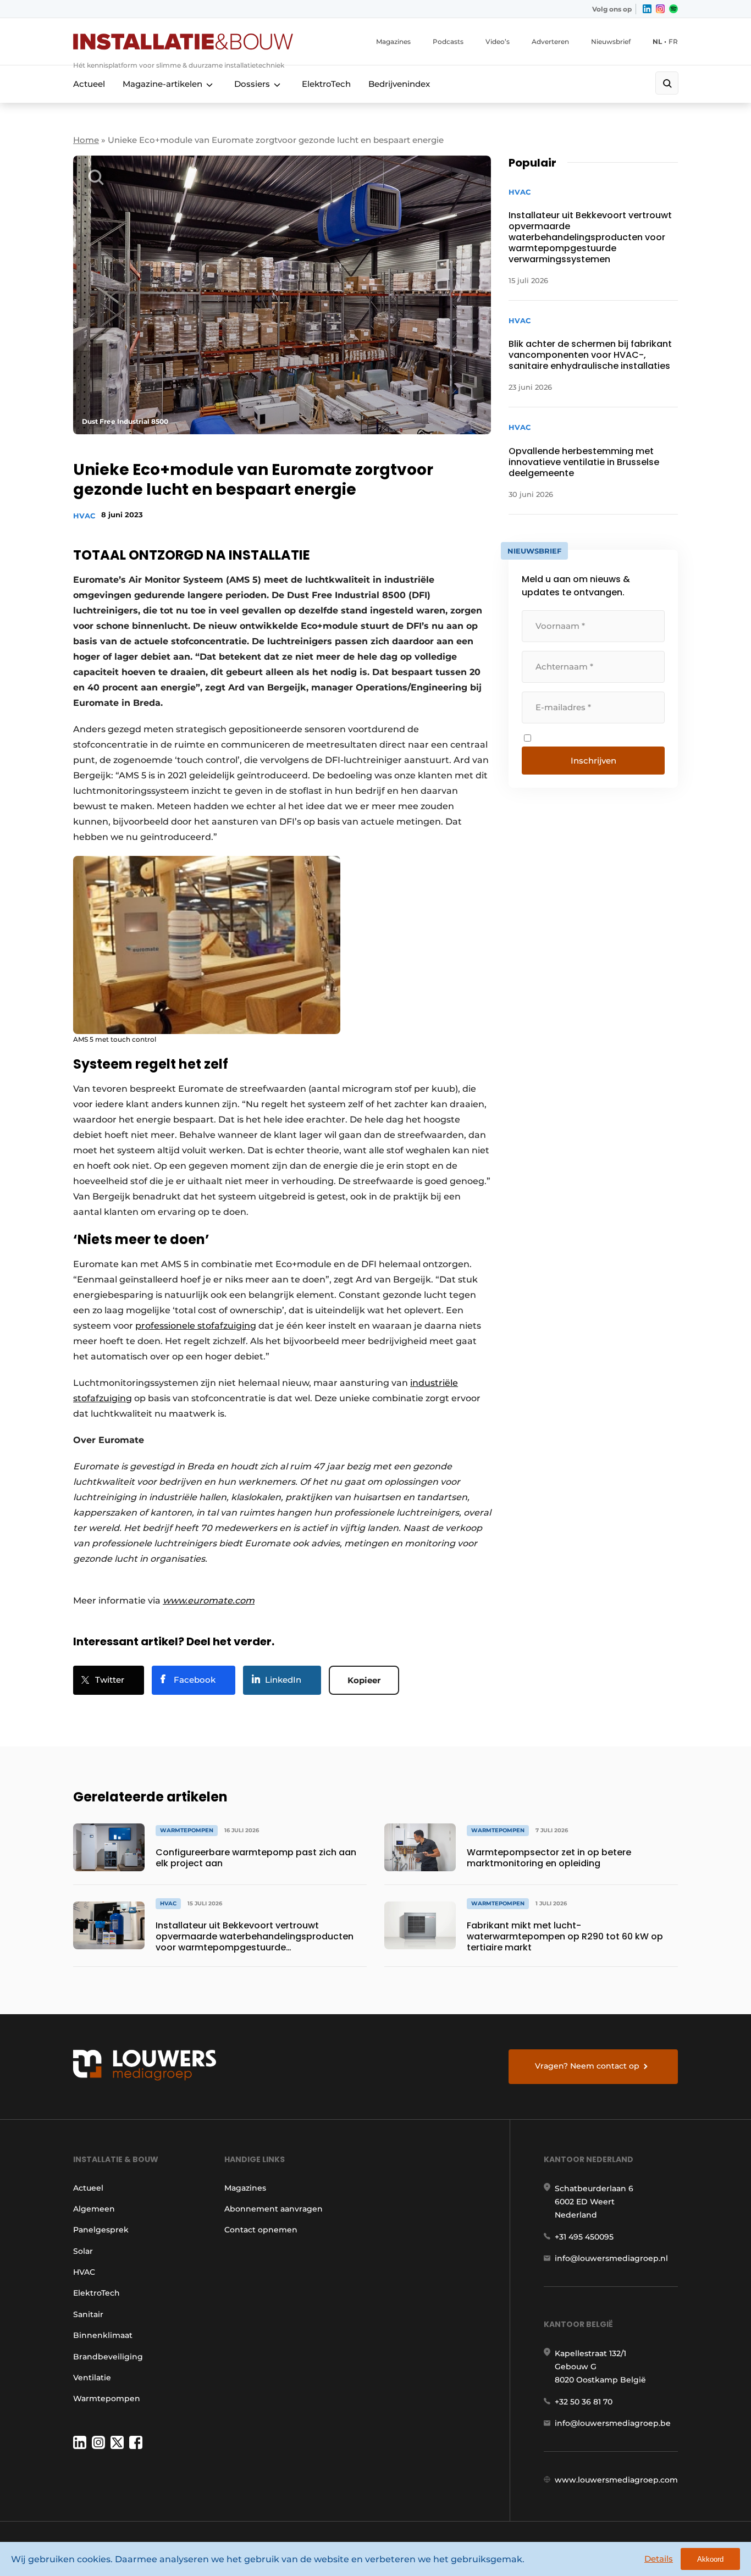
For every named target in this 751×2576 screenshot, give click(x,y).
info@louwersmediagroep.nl (611, 2258)
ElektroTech (326, 84)
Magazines (393, 42)
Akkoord (710, 2559)
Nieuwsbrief (611, 42)
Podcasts (448, 42)
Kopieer (364, 1680)
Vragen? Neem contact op (587, 2066)
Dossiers (252, 84)
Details (659, 2559)
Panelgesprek (101, 2230)
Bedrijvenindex (399, 84)
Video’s (498, 42)
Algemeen (94, 2209)
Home (86, 140)
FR (673, 42)
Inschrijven (593, 761)
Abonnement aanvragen (274, 2209)
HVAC (84, 516)
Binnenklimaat (103, 2335)
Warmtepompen (107, 2398)
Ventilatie (92, 2378)
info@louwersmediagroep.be (613, 2423)
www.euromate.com (209, 1601)
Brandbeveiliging (108, 2357)
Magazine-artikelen (162, 84)
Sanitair (88, 2314)
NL (657, 42)
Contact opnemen (261, 2230)
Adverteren (550, 42)
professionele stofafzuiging (196, 1326)
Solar (83, 2251)
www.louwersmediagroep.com (616, 2480)
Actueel (89, 84)
